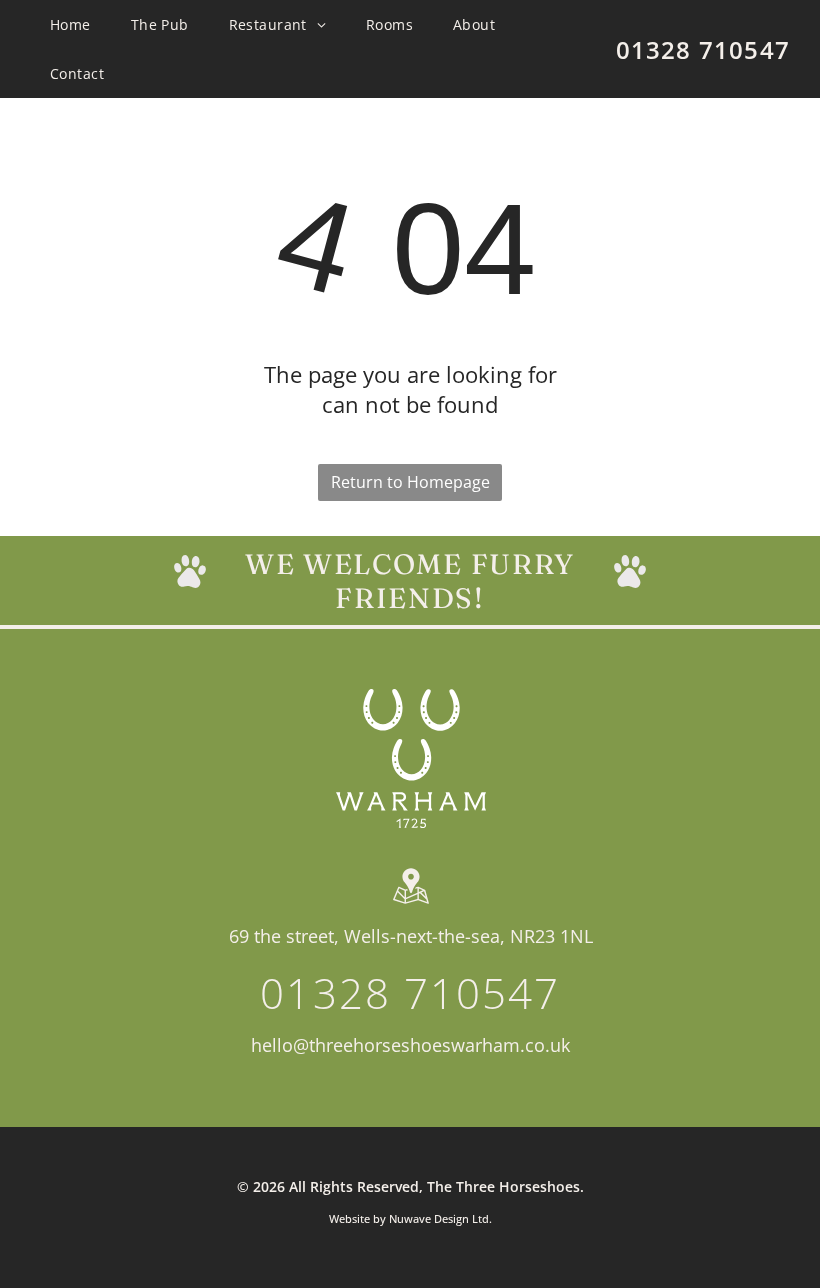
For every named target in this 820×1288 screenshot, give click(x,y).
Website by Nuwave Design (399, 1218)
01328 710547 (703, 49)
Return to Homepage (410, 482)
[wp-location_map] (411, 904)
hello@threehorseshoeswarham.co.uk (410, 1045)
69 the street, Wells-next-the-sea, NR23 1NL (411, 936)
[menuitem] (70, 24)
